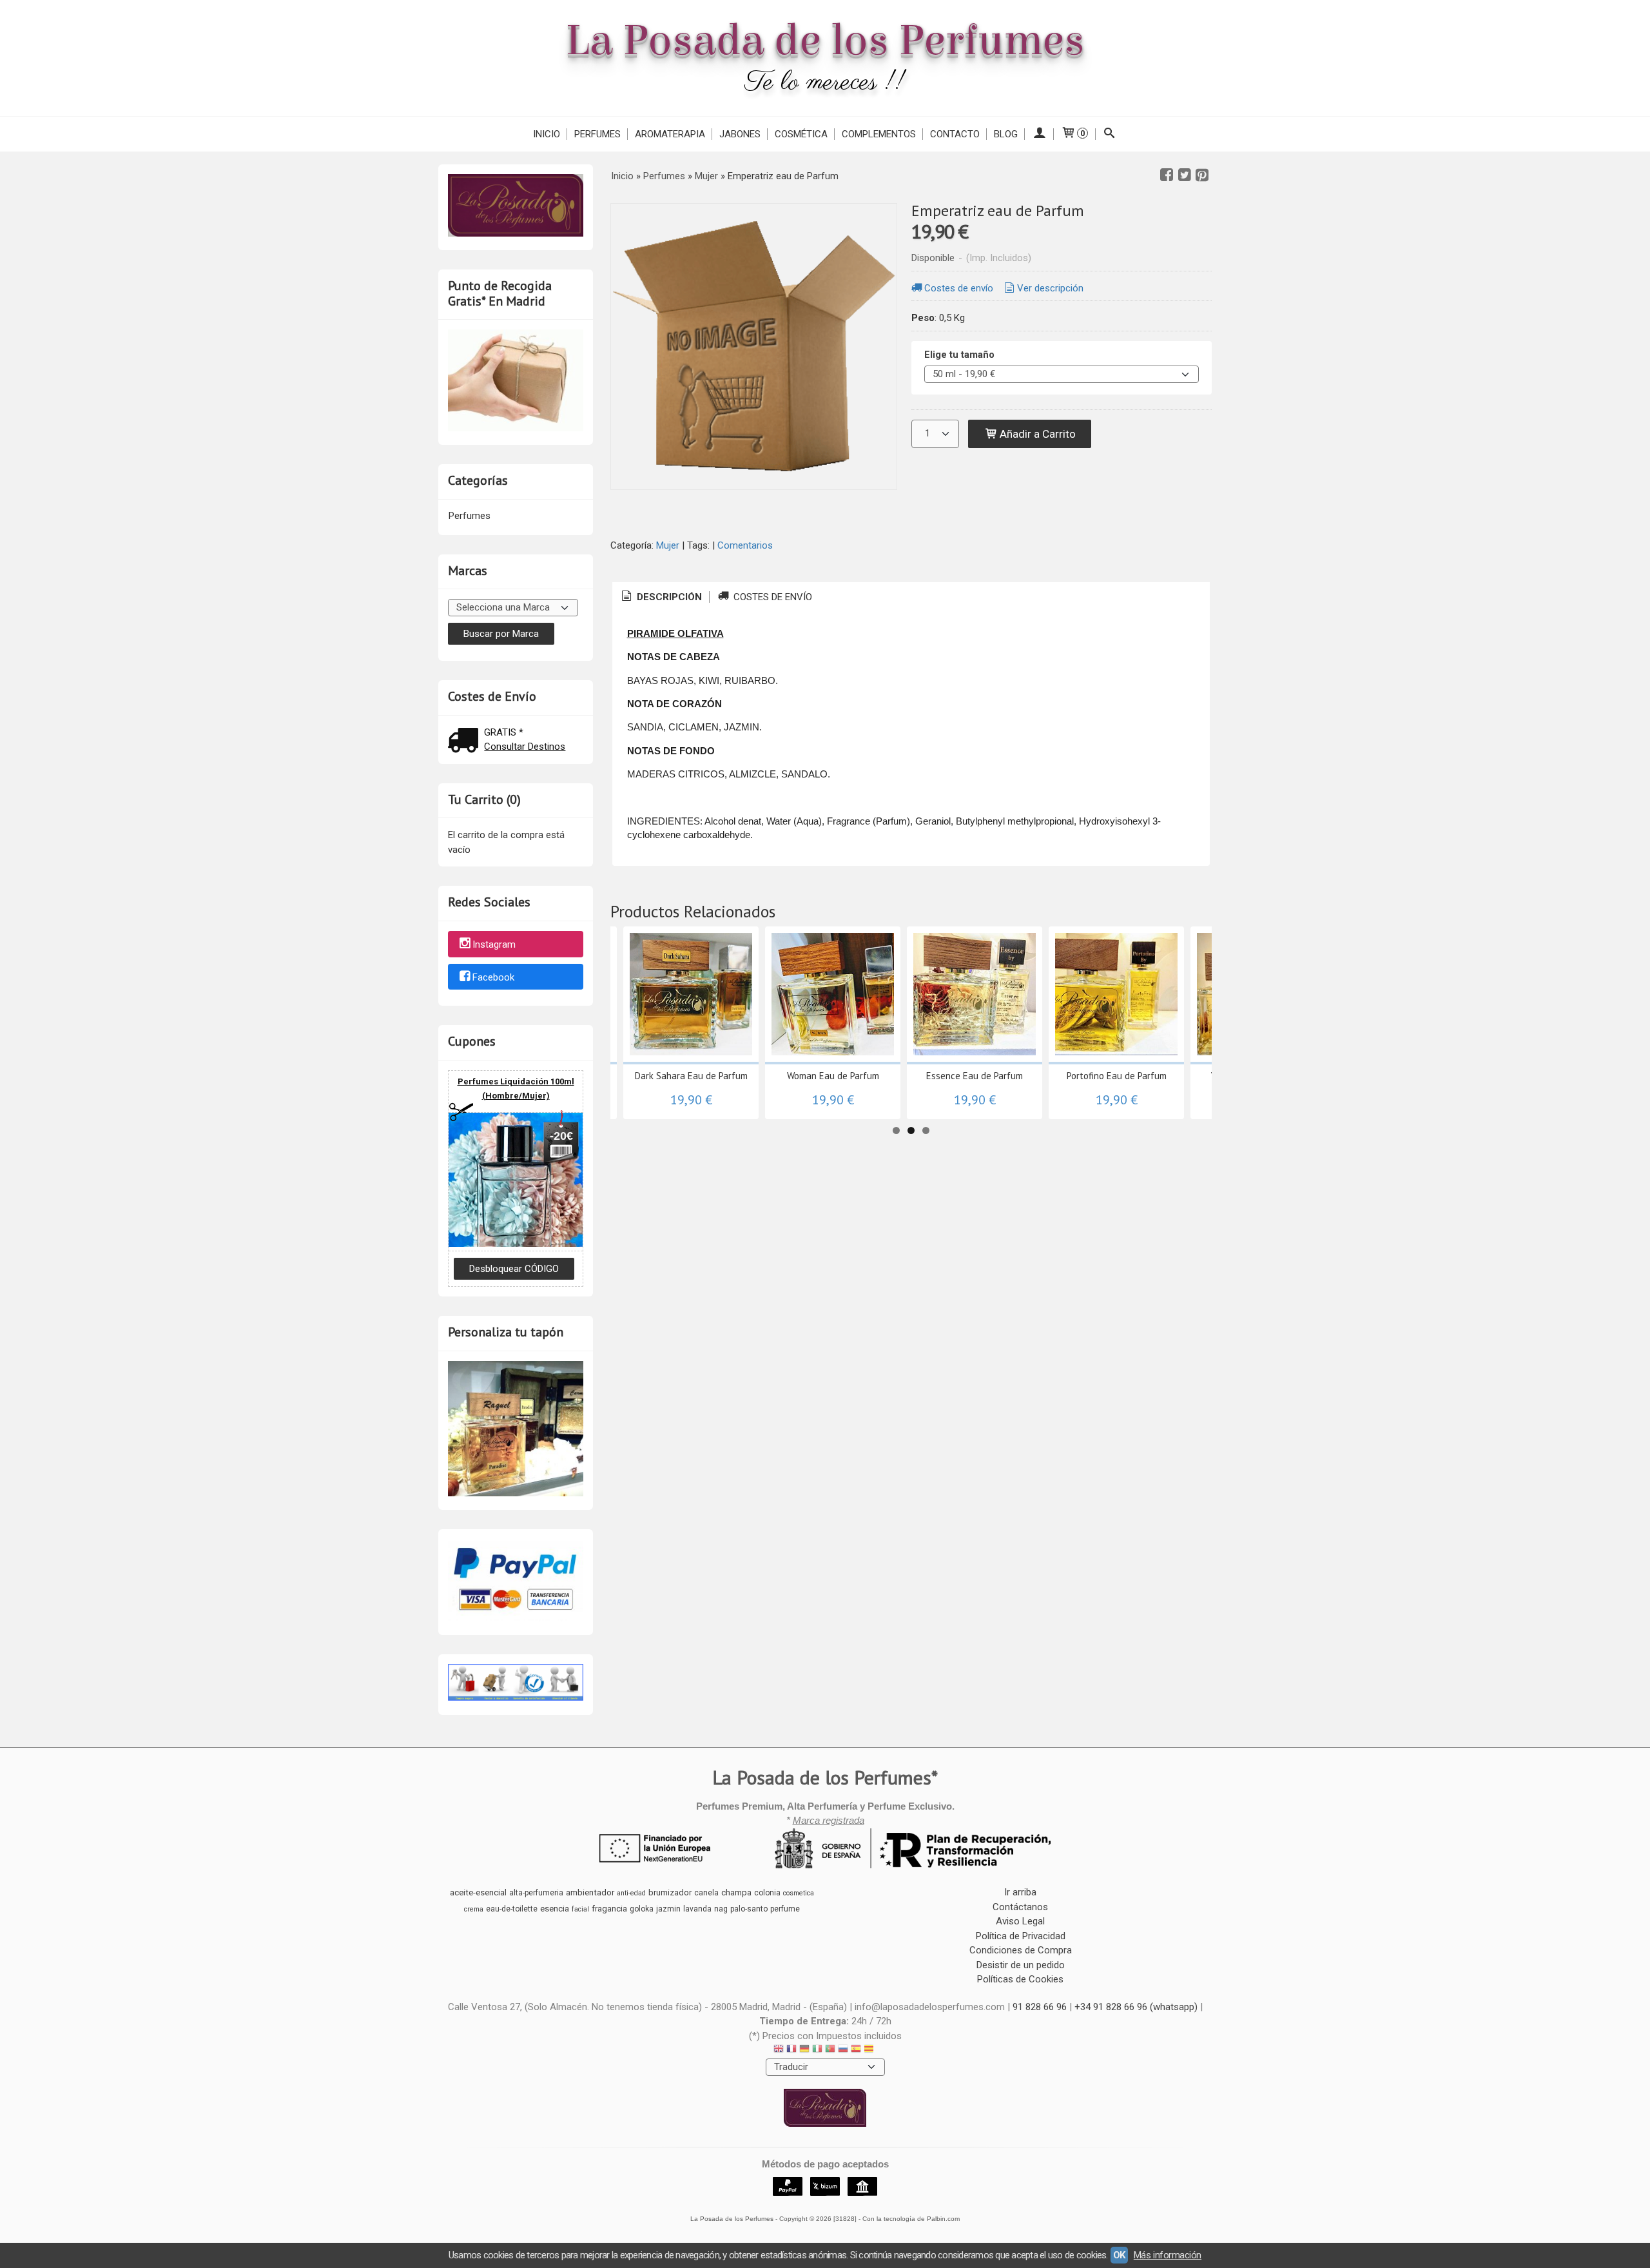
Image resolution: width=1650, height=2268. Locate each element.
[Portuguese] (830, 2050)
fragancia (609, 1909)
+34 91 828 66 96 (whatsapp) (1136, 2007)
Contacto (955, 134)
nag (721, 1909)
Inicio (547, 134)
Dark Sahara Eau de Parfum (691, 1076)
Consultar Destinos (525, 747)
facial (580, 1909)
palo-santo (749, 1909)
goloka (642, 1909)
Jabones (740, 134)
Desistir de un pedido (1021, 1965)
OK (1119, 2255)
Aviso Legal (1020, 1921)
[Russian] (843, 2050)
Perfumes (597, 134)
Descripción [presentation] (668, 597)
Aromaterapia (670, 134)
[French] (791, 2050)
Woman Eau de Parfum (833, 1076)
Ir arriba (1020, 1892)
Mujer (668, 545)
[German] (804, 2050)
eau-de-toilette (512, 1909)
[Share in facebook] (1167, 175)
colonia (767, 1893)
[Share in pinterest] (1202, 175)
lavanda (697, 1909)
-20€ (561, 1136)
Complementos (879, 134)
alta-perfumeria (536, 1893)
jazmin (668, 1909)
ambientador (590, 1892)
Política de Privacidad (1021, 1936)
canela (706, 1893)
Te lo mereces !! (825, 83)
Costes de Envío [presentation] (772, 597)
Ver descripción (1050, 288)
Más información (1168, 2255)
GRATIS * (504, 732)
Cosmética (801, 134)
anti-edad (631, 1893)
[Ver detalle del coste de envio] (466, 742)
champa (736, 1892)
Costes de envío (959, 288)
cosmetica (799, 1893)
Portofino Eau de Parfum (1117, 1076)
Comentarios (745, 545)
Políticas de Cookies (1020, 1979)
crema (474, 1909)
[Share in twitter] (1185, 175)
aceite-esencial (478, 1892)
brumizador (670, 1892)
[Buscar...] (1110, 134)
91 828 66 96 (1040, 2007)
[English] (779, 2050)
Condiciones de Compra (1021, 1950)
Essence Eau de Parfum (975, 1076)
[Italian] (817, 2050)
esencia (555, 1909)
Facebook (493, 977)
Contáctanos (1020, 1907)
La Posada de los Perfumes (825, 41)
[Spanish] (856, 2050)
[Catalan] (870, 2050)
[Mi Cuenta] (1039, 134)
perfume (785, 1909)
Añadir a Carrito (1036, 434)
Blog (1006, 134)
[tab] (661, 597)
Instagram (494, 944)
